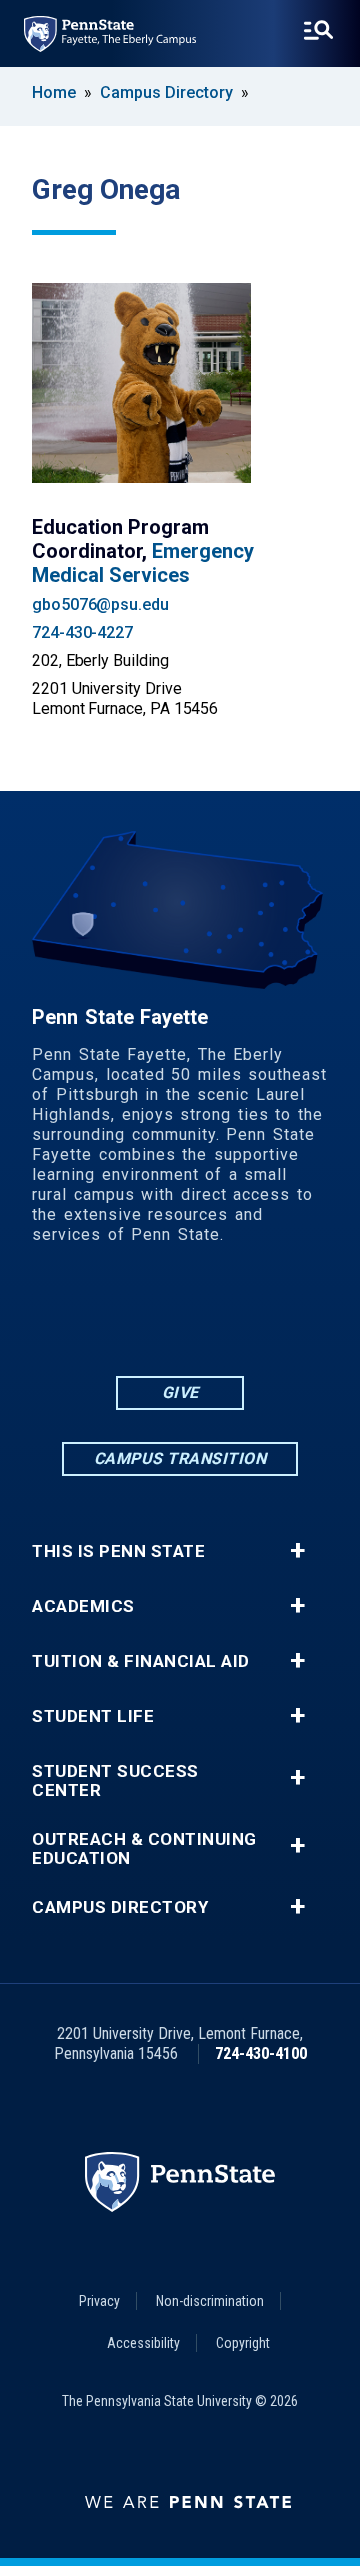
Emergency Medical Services (143, 563)
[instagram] (258, 1316)
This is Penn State (118, 1551)
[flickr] (154, 1316)
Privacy (99, 2301)
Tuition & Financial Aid (141, 1661)
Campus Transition (180, 1458)
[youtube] (206, 1316)
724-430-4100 (261, 2053)
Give (180, 1392)
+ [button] (297, 1551)
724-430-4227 (82, 632)
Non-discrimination (210, 2301)
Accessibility (143, 2343)
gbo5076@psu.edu (100, 604)
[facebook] (102, 1316)
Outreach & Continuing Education (144, 1849)
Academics (83, 1606)
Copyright (243, 2343)
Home (54, 92)
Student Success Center (115, 1781)
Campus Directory (166, 92)
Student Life (93, 1716)
